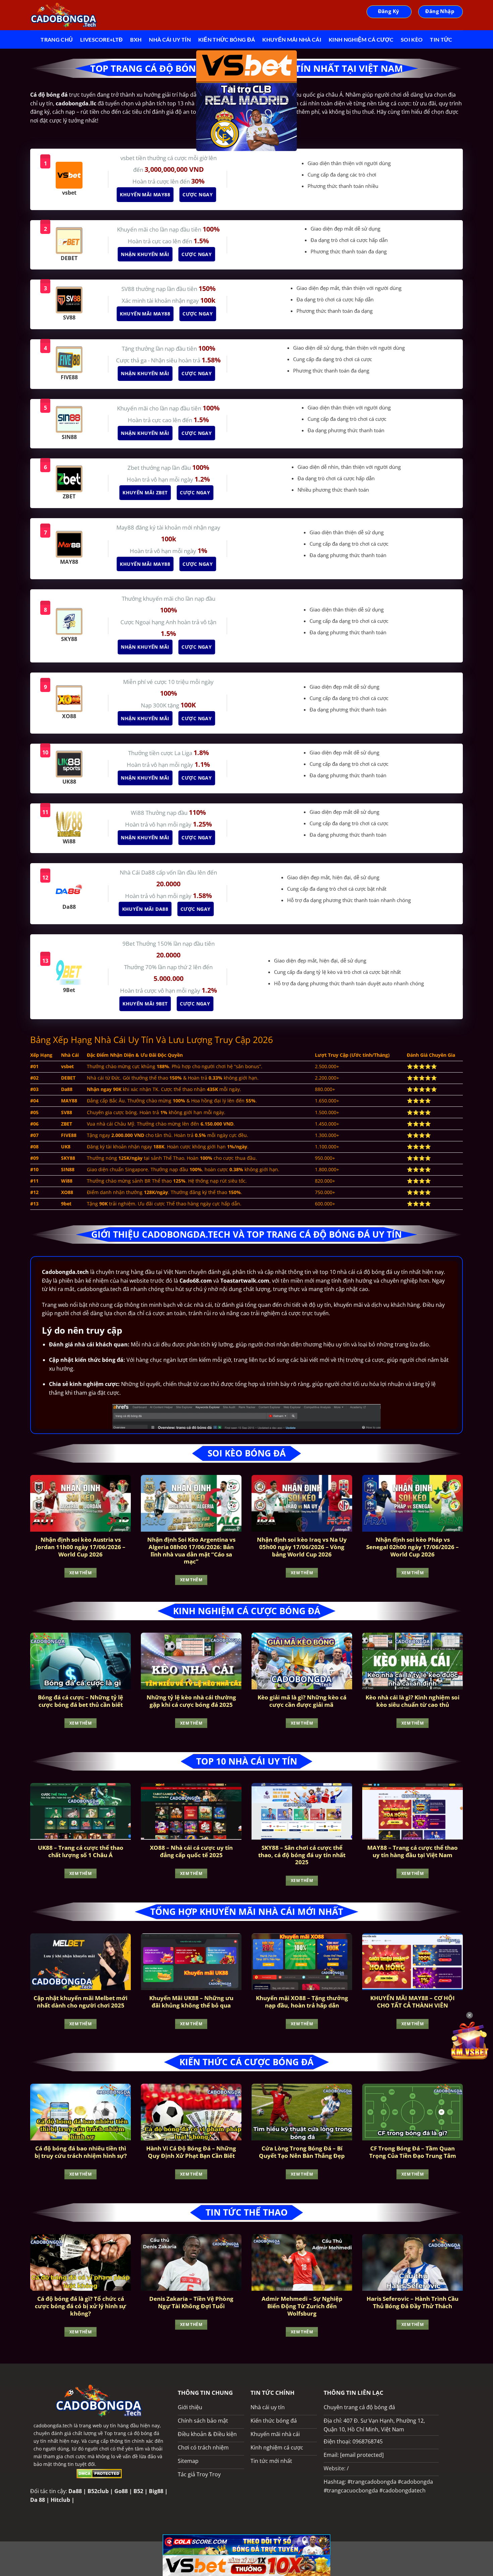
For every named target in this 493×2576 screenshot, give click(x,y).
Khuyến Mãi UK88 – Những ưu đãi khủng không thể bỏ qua (191, 2002)
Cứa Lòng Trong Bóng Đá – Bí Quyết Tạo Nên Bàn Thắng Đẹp (302, 2152)
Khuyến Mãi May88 (145, 194)
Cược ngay (197, 194)
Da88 (75, 2491)
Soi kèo (412, 39)
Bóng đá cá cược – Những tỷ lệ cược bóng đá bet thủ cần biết (80, 1701)
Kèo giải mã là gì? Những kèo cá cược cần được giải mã (302, 1701)
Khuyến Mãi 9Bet (145, 1004)
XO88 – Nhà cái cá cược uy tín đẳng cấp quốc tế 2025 (191, 1851)
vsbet (128, 158)
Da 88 (38, 2500)
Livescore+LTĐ (101, 39)
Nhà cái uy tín (170, 39)
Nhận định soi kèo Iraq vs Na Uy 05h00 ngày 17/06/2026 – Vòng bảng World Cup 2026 (302, 1547)
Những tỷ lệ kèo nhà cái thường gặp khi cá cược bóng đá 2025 (191, 1701)
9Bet (129, 944)
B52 (138, 2491)
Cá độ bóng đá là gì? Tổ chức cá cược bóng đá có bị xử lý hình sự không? (80, 2306)
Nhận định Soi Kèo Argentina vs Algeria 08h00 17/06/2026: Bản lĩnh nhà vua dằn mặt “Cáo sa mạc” (191, 1550)
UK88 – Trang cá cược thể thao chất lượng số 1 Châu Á (81, 1851)
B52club (98, 2491)
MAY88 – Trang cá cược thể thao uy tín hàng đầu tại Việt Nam (413, 1851)
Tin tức (441, 39)
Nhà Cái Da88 (138, 872)
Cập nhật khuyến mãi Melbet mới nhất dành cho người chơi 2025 (80, 2002)
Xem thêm (80, 1573)
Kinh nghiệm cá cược (361, 39)
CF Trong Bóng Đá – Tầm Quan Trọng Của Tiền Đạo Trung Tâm (413, 2152)
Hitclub (60, 2500)
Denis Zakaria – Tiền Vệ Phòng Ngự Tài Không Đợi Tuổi (191, 2302)
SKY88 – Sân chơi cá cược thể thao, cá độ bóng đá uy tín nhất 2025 (302, 1855)
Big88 (156, 2491)
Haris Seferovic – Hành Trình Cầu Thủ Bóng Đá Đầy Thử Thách (413, 2302)
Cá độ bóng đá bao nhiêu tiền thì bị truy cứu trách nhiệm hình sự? (81, 2152)
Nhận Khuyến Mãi (145, 254)
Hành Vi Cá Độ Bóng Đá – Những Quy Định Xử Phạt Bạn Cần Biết (191, 2152)
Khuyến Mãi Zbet (145, 492)
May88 (126, 527)
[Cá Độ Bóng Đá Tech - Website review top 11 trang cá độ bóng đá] (64, 15)
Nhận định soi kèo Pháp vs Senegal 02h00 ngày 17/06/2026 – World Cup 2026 (413, 1547)
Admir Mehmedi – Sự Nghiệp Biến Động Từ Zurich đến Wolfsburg (302, 2306)
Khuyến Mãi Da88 (145, 909)
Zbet (134, 468)
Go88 (121, 2491)
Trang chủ (57, 39)
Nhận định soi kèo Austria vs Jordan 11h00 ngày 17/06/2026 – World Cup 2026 (80, 1547)
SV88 (129, 289)
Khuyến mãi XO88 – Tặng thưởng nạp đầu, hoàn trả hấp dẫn (302, 2002)
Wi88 (138, 813)
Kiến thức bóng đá (227, 39)
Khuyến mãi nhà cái (292, 39)
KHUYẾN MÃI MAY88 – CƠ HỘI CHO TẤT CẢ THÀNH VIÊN (413, 2002)
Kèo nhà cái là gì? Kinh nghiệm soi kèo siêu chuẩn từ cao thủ (413, 1701)
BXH (136, 39)
